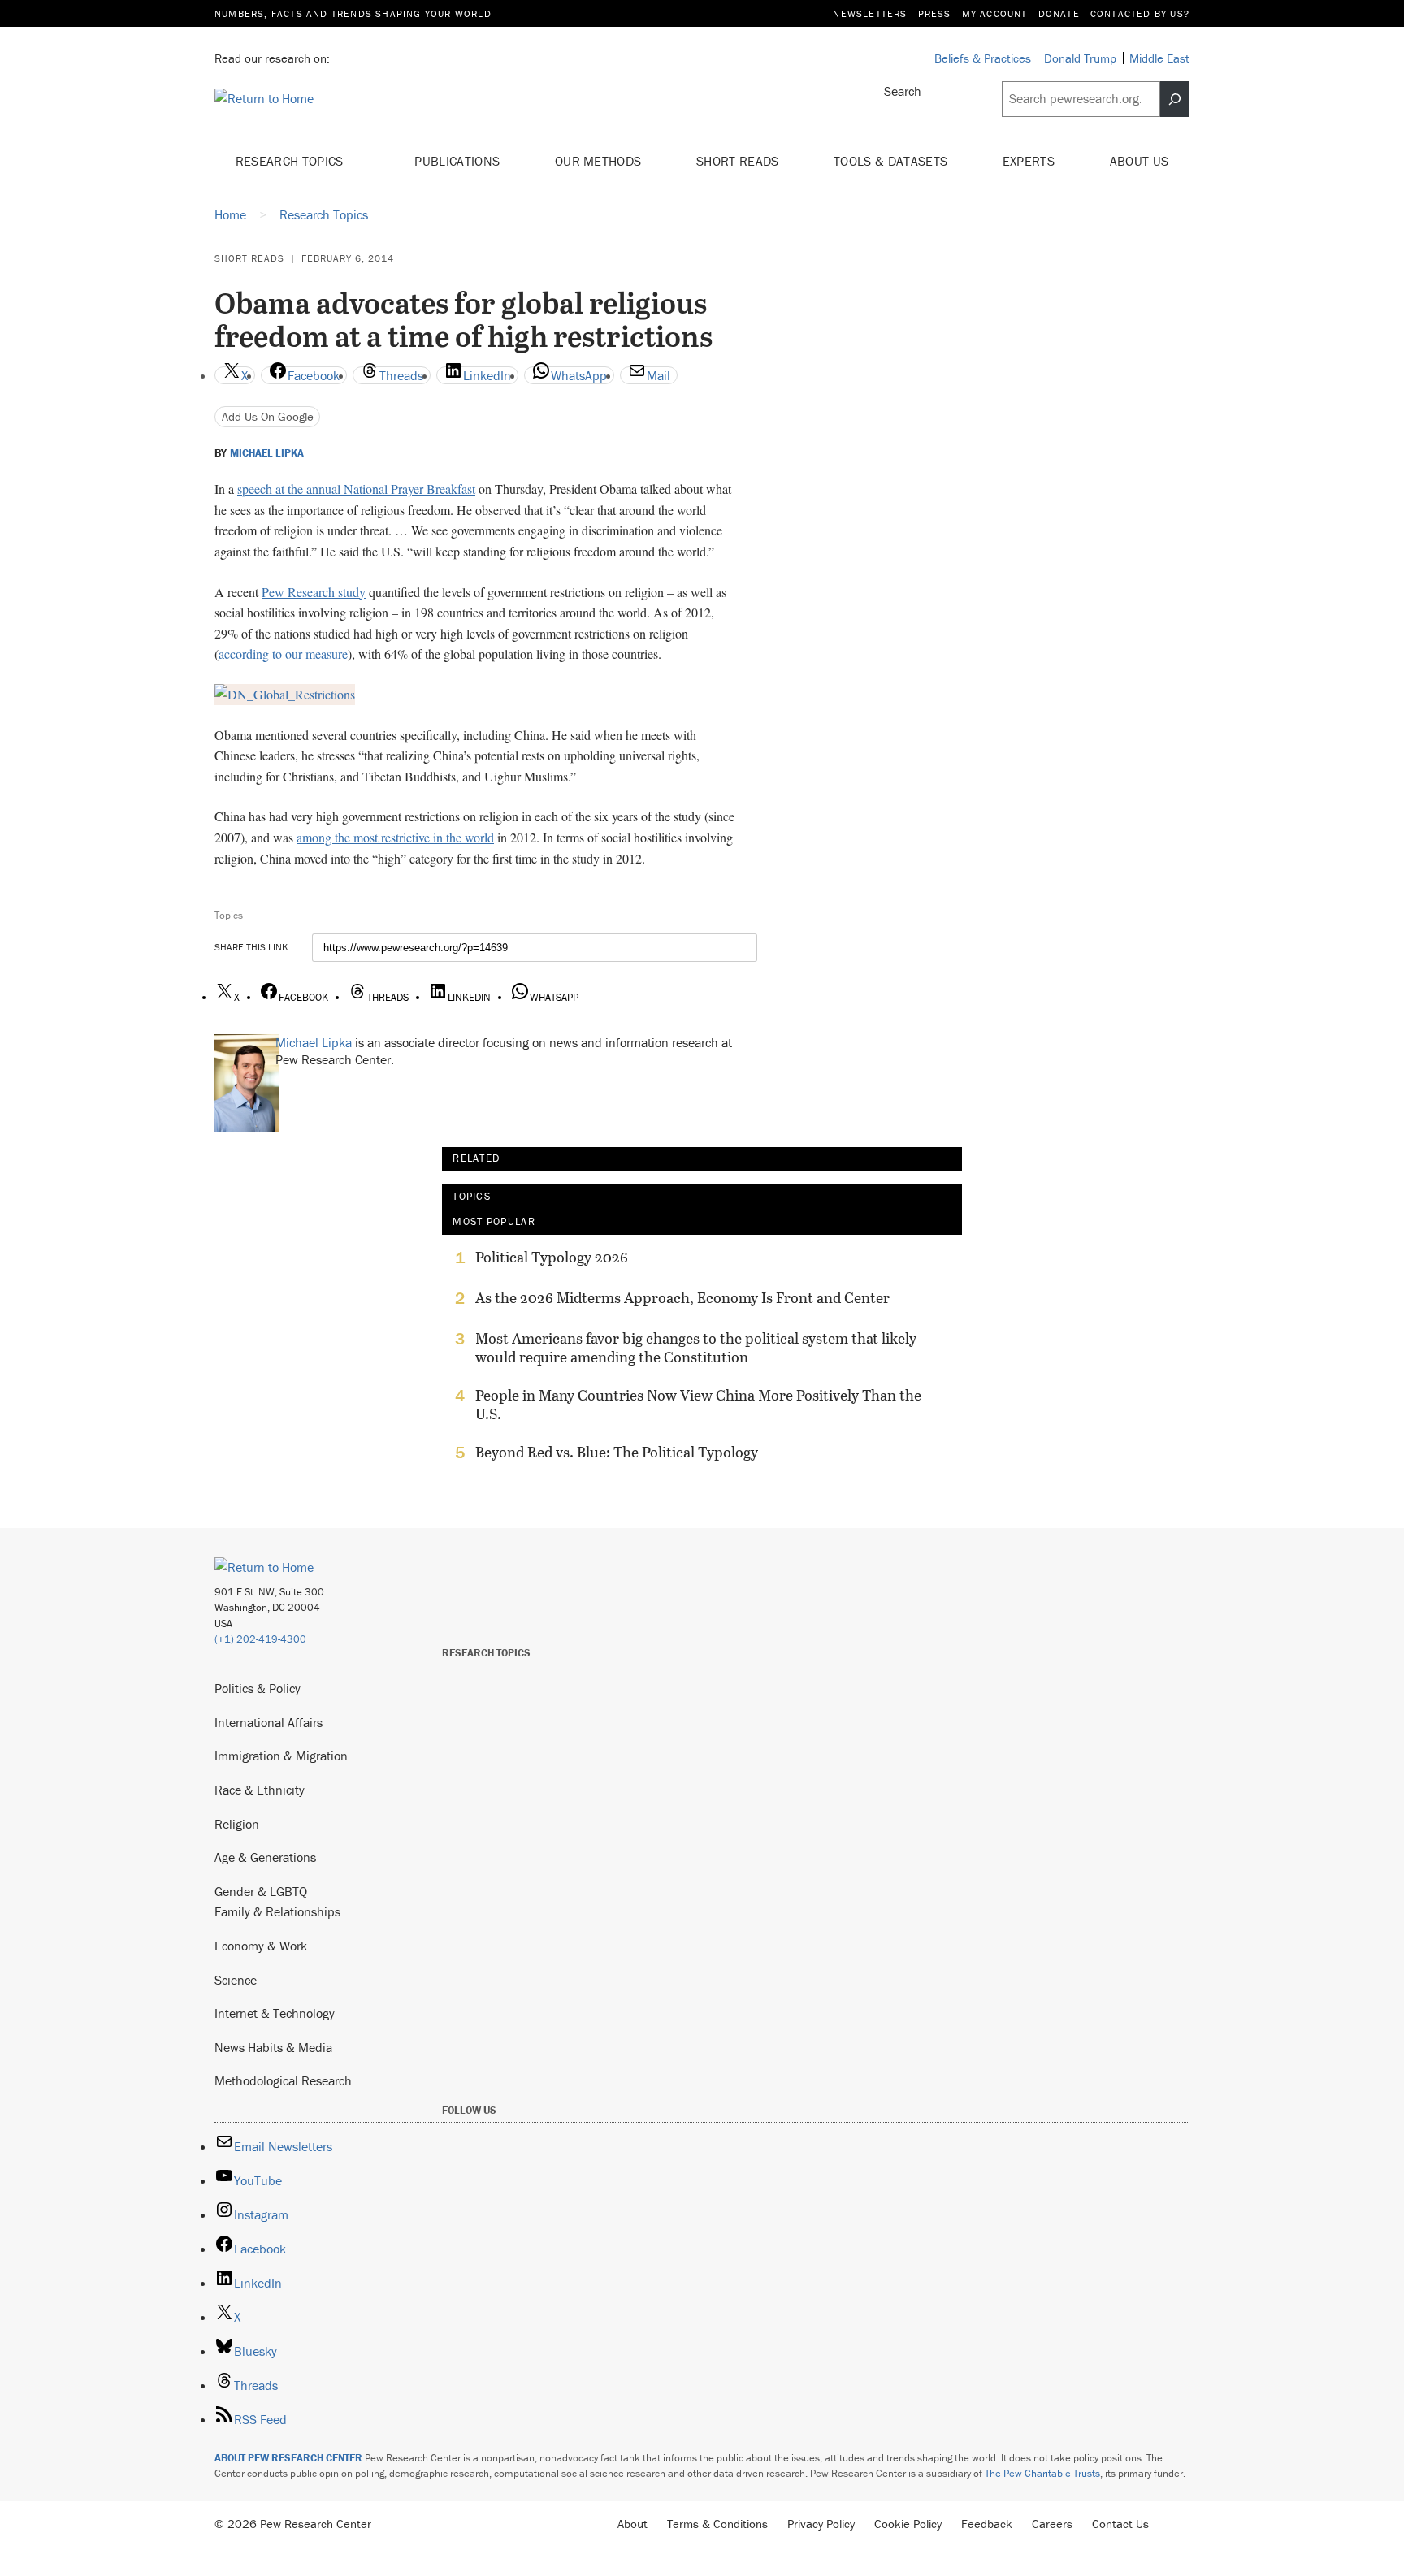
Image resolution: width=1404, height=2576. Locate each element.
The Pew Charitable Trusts (1042, 2473)
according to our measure (283, 654)
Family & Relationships (277, 1911)
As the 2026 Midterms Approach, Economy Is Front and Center (682, 1298)
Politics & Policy (258, 1688)
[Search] (1175, 99)
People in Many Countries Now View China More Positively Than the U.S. (698, 1405)
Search (903, 91)
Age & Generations (265, 1857)
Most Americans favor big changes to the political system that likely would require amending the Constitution (696, 1348)
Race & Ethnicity (260, 1790)
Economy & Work (261, 1946)
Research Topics (291, 161)
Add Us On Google (268, 416)
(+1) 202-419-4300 (260, 1639)
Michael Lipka (267, 453)
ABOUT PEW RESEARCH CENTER (288, 2458)
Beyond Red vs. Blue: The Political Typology (617, 1453)
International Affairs (269, 1722)
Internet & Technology (275, 2013)
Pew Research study (314, 592)
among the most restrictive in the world (395, 837)
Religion (237, 1824)
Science (236, 1980)
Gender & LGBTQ (261, 1891)
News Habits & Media (273, 2047)
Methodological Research (283, 2080)
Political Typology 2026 (552, 1258)
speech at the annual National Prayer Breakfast (356, 489)
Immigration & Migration (281, 1756)
